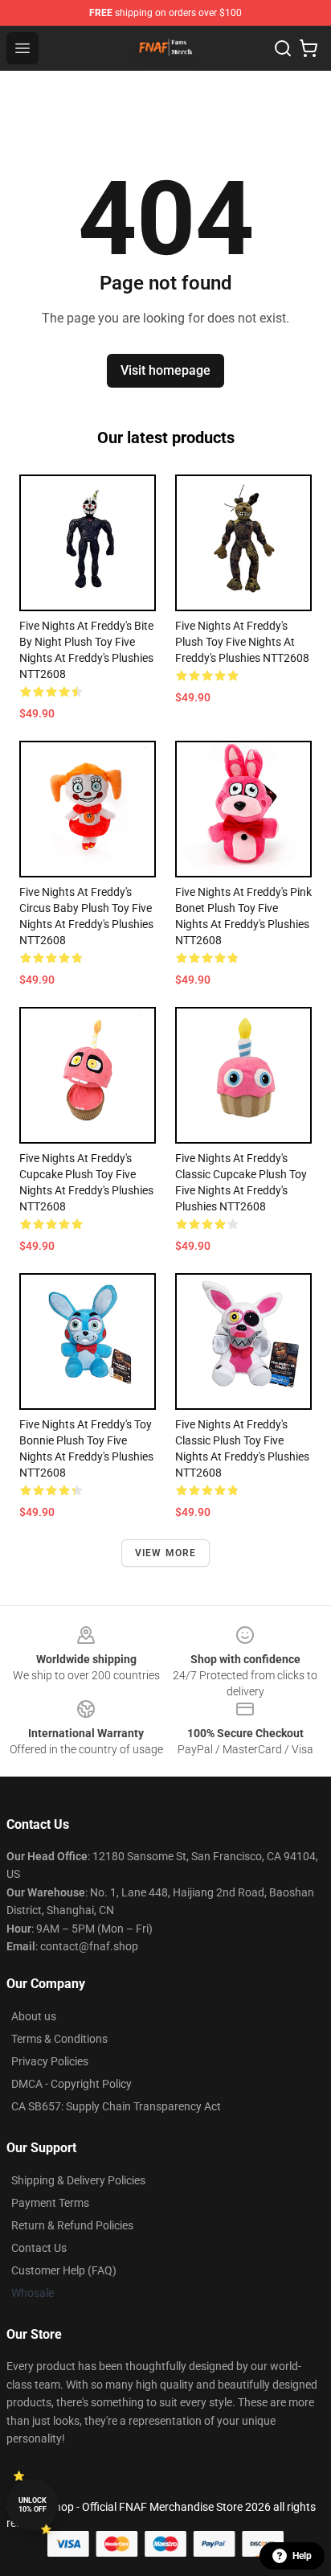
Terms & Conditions (59, 2039)
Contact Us (39, 2248)
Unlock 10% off (33, 2505)
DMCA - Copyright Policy (72, 2084)
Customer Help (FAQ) (64, 2270)
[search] (283, 48)
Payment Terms (50, 2203)
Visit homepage (165, 370)
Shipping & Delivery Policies (78, 2180)
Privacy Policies (50, 2061)
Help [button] (302, 2556)
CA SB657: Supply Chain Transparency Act (116, 2106)
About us (34, 2016)
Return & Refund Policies (72, 2225)
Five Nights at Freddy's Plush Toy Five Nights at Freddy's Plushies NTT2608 (242, 642)
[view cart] (309, 48)
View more (166, 1553)
